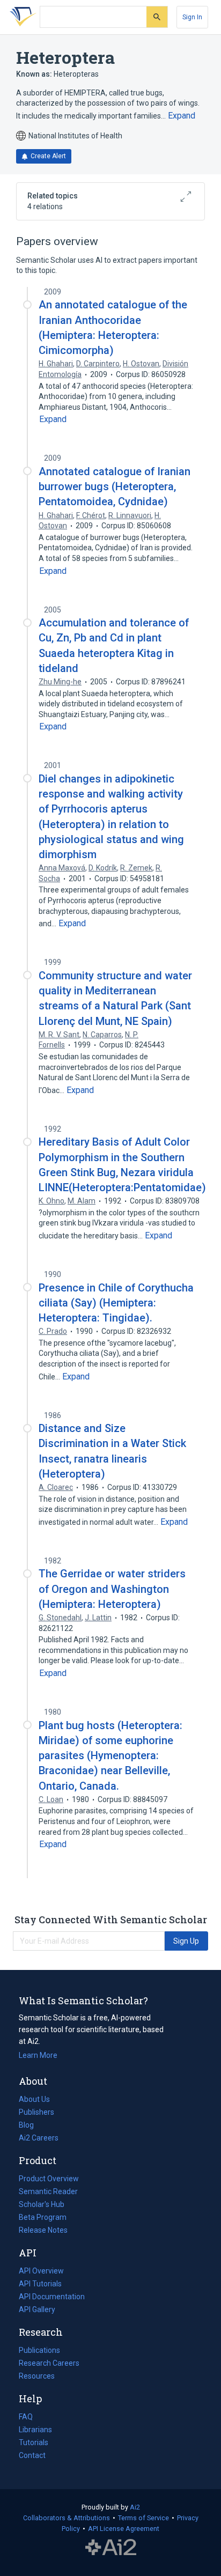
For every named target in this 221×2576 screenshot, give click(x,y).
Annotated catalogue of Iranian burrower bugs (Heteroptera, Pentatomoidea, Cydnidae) (115, 486)
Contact (32, 2455)
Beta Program (43, 2217)
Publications (39, 2351)
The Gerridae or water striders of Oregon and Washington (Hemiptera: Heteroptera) (112, 1589)
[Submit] (157, 17)
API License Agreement (124, 2529)
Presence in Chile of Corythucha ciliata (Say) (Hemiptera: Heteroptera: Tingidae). (116, 1303)
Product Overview (49, 2179)
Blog (31, 2126)
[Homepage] (21, 17)
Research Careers (49, 2364)
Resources (37, 2377)
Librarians (35, 2430)
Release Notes (43, 2230)
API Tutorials (40, 2284)
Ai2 (135, 2507)
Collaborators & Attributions (67, 2518)
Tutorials (34, 2442)
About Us (34, 2099)
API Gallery (37, 2309)
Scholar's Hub (42, 2204)
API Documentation (52, 2298)
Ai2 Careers (39, 2139)
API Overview (41, 2271)
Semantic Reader (48, 2191)
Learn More (38, 2055)
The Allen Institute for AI (111, 2548)
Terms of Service (143, 2518)
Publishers (36, 2112)
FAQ (26, 2417)
